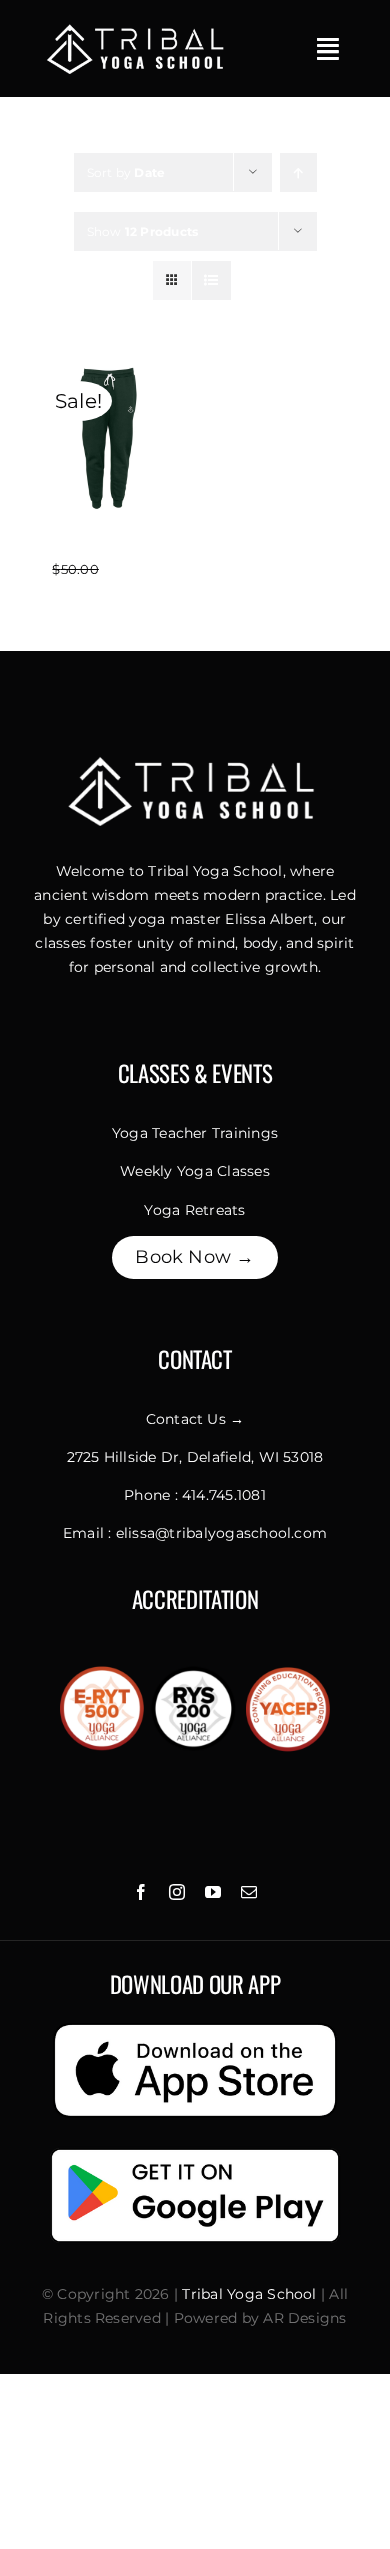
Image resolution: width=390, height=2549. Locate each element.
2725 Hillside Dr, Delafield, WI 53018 (195, 1457)
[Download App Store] (195, 2025)
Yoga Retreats (194, 1210)
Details (108, 464)
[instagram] (177, 1892)
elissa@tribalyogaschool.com (221, 1533)
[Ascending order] (298, 172)
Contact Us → (195, 1419)
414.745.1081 (224, 1495)
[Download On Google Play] (195, 2150)
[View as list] (211, 280)
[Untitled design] (138, 27)
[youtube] (213, 1892)
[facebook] (141, 1892)
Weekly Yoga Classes (195, 1171)
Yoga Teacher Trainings (195, 1133)
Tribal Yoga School (249, 2294)
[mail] (249, 1892)
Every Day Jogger (107, 545)
